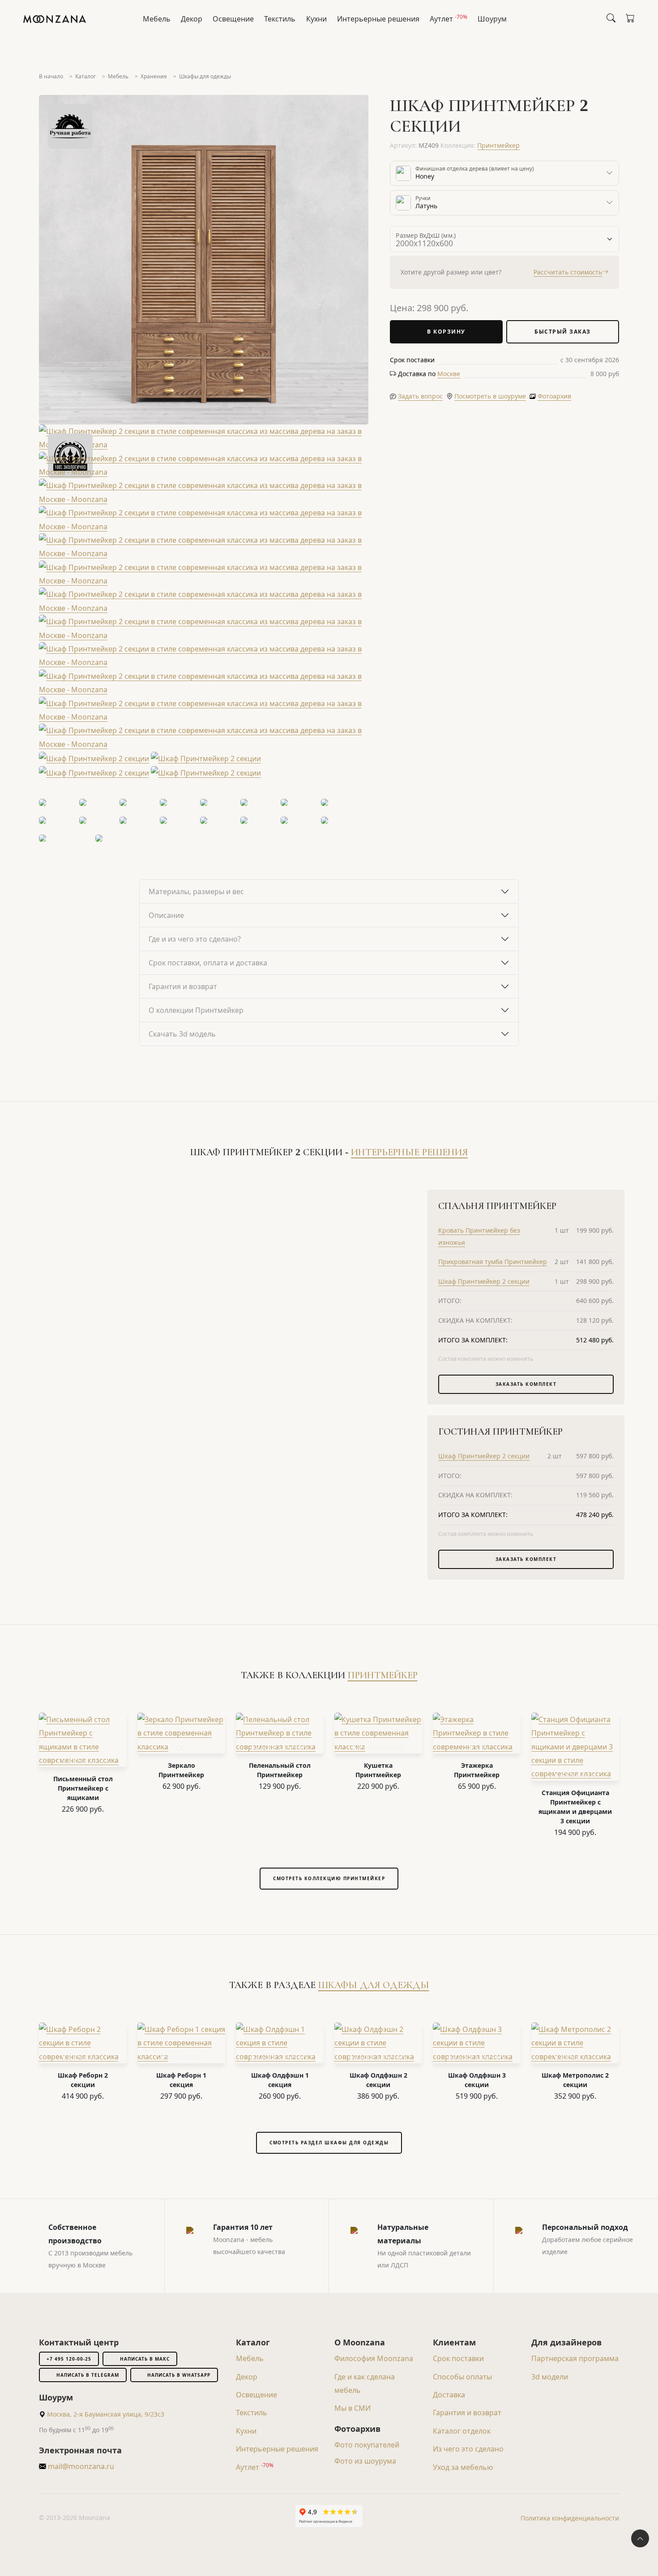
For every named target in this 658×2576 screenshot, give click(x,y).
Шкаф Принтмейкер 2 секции (484, 1281)
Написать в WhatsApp (179, 2375)
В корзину (446, 332)
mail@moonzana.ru (80, 2466)
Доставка (449, 2395)
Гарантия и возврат (183, 986)
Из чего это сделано (468, 2449)
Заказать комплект (526, 1384)
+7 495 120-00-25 (69, 2359)
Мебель (157, 19)
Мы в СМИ (352, 2408)
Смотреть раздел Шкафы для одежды (329, 2143)
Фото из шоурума (365, 2461)
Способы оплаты (462, 2377)
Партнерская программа (575, 2358)
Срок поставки (458, 2358)
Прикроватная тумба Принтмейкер (493, 1262)
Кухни (316, 19)
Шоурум (492, 19)
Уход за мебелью (463, 2467)
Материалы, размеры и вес (196, 892)
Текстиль (280, 19)
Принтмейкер (498, 145)
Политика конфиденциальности (570, 2518)
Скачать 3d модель (182, 1034)
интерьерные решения (409, 1152)
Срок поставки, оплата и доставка (208, 963)
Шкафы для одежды (205, 76)
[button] (449, 374)
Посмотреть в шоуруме (490, 396)
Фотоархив (554, 396)
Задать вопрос (420, 396)
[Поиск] (611, 18)
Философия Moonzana (374, 2358)
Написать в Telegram (88, 2375)
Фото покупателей (367, 2445)
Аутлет (449, 18)
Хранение (154, 76)
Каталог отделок (462, 2431)
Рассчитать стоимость (568, 272)
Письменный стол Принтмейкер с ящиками (83, 1788)
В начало (51, 76)
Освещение (233, 19)
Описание (166, 915)
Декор (192, 19)
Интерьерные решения (378, 19)
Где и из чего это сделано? (195, 939)
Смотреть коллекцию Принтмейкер (329, 1878)
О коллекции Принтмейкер (196, 1010)
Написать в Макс (145, 2359)
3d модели (550, 2377)
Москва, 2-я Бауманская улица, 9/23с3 (106, 2414)
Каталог (85, 76)
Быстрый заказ (563, 332)
